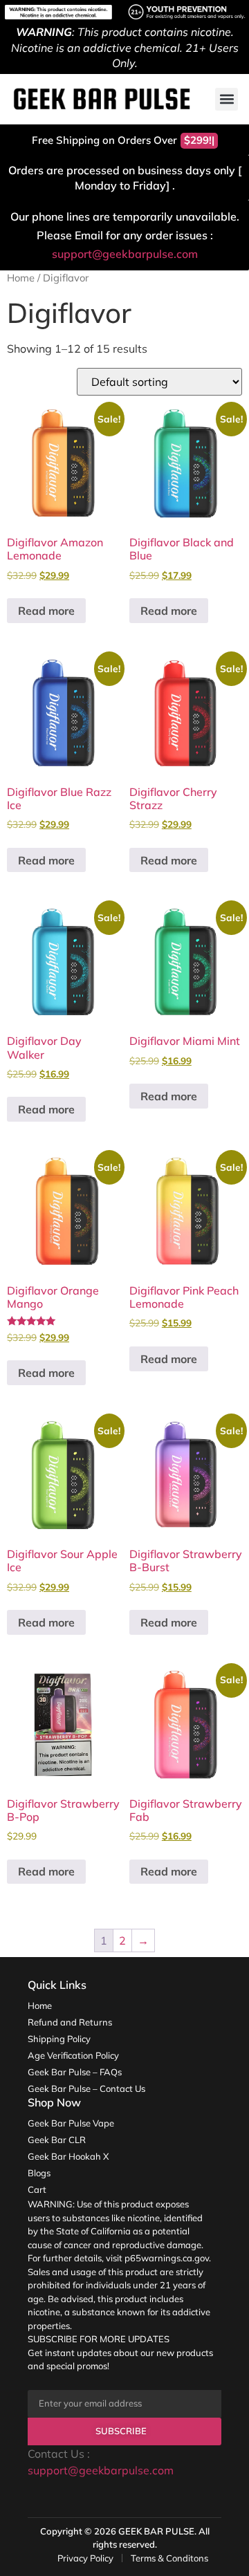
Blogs (39, 2173)
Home (21, 278)
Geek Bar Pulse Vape (71, 2123)
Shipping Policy (59, 2039)
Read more (46, 611)
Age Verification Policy (73, 2055)
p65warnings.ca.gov (167, 2258)
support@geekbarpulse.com (125, 254)
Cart (37, 2189)
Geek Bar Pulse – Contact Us (86, 2088)
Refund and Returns (70, 2022)
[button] (227, 99)
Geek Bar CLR (57, 2140)
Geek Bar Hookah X (68, 2156)
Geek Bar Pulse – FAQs (75, 2072)
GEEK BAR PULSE (156, 2531)
